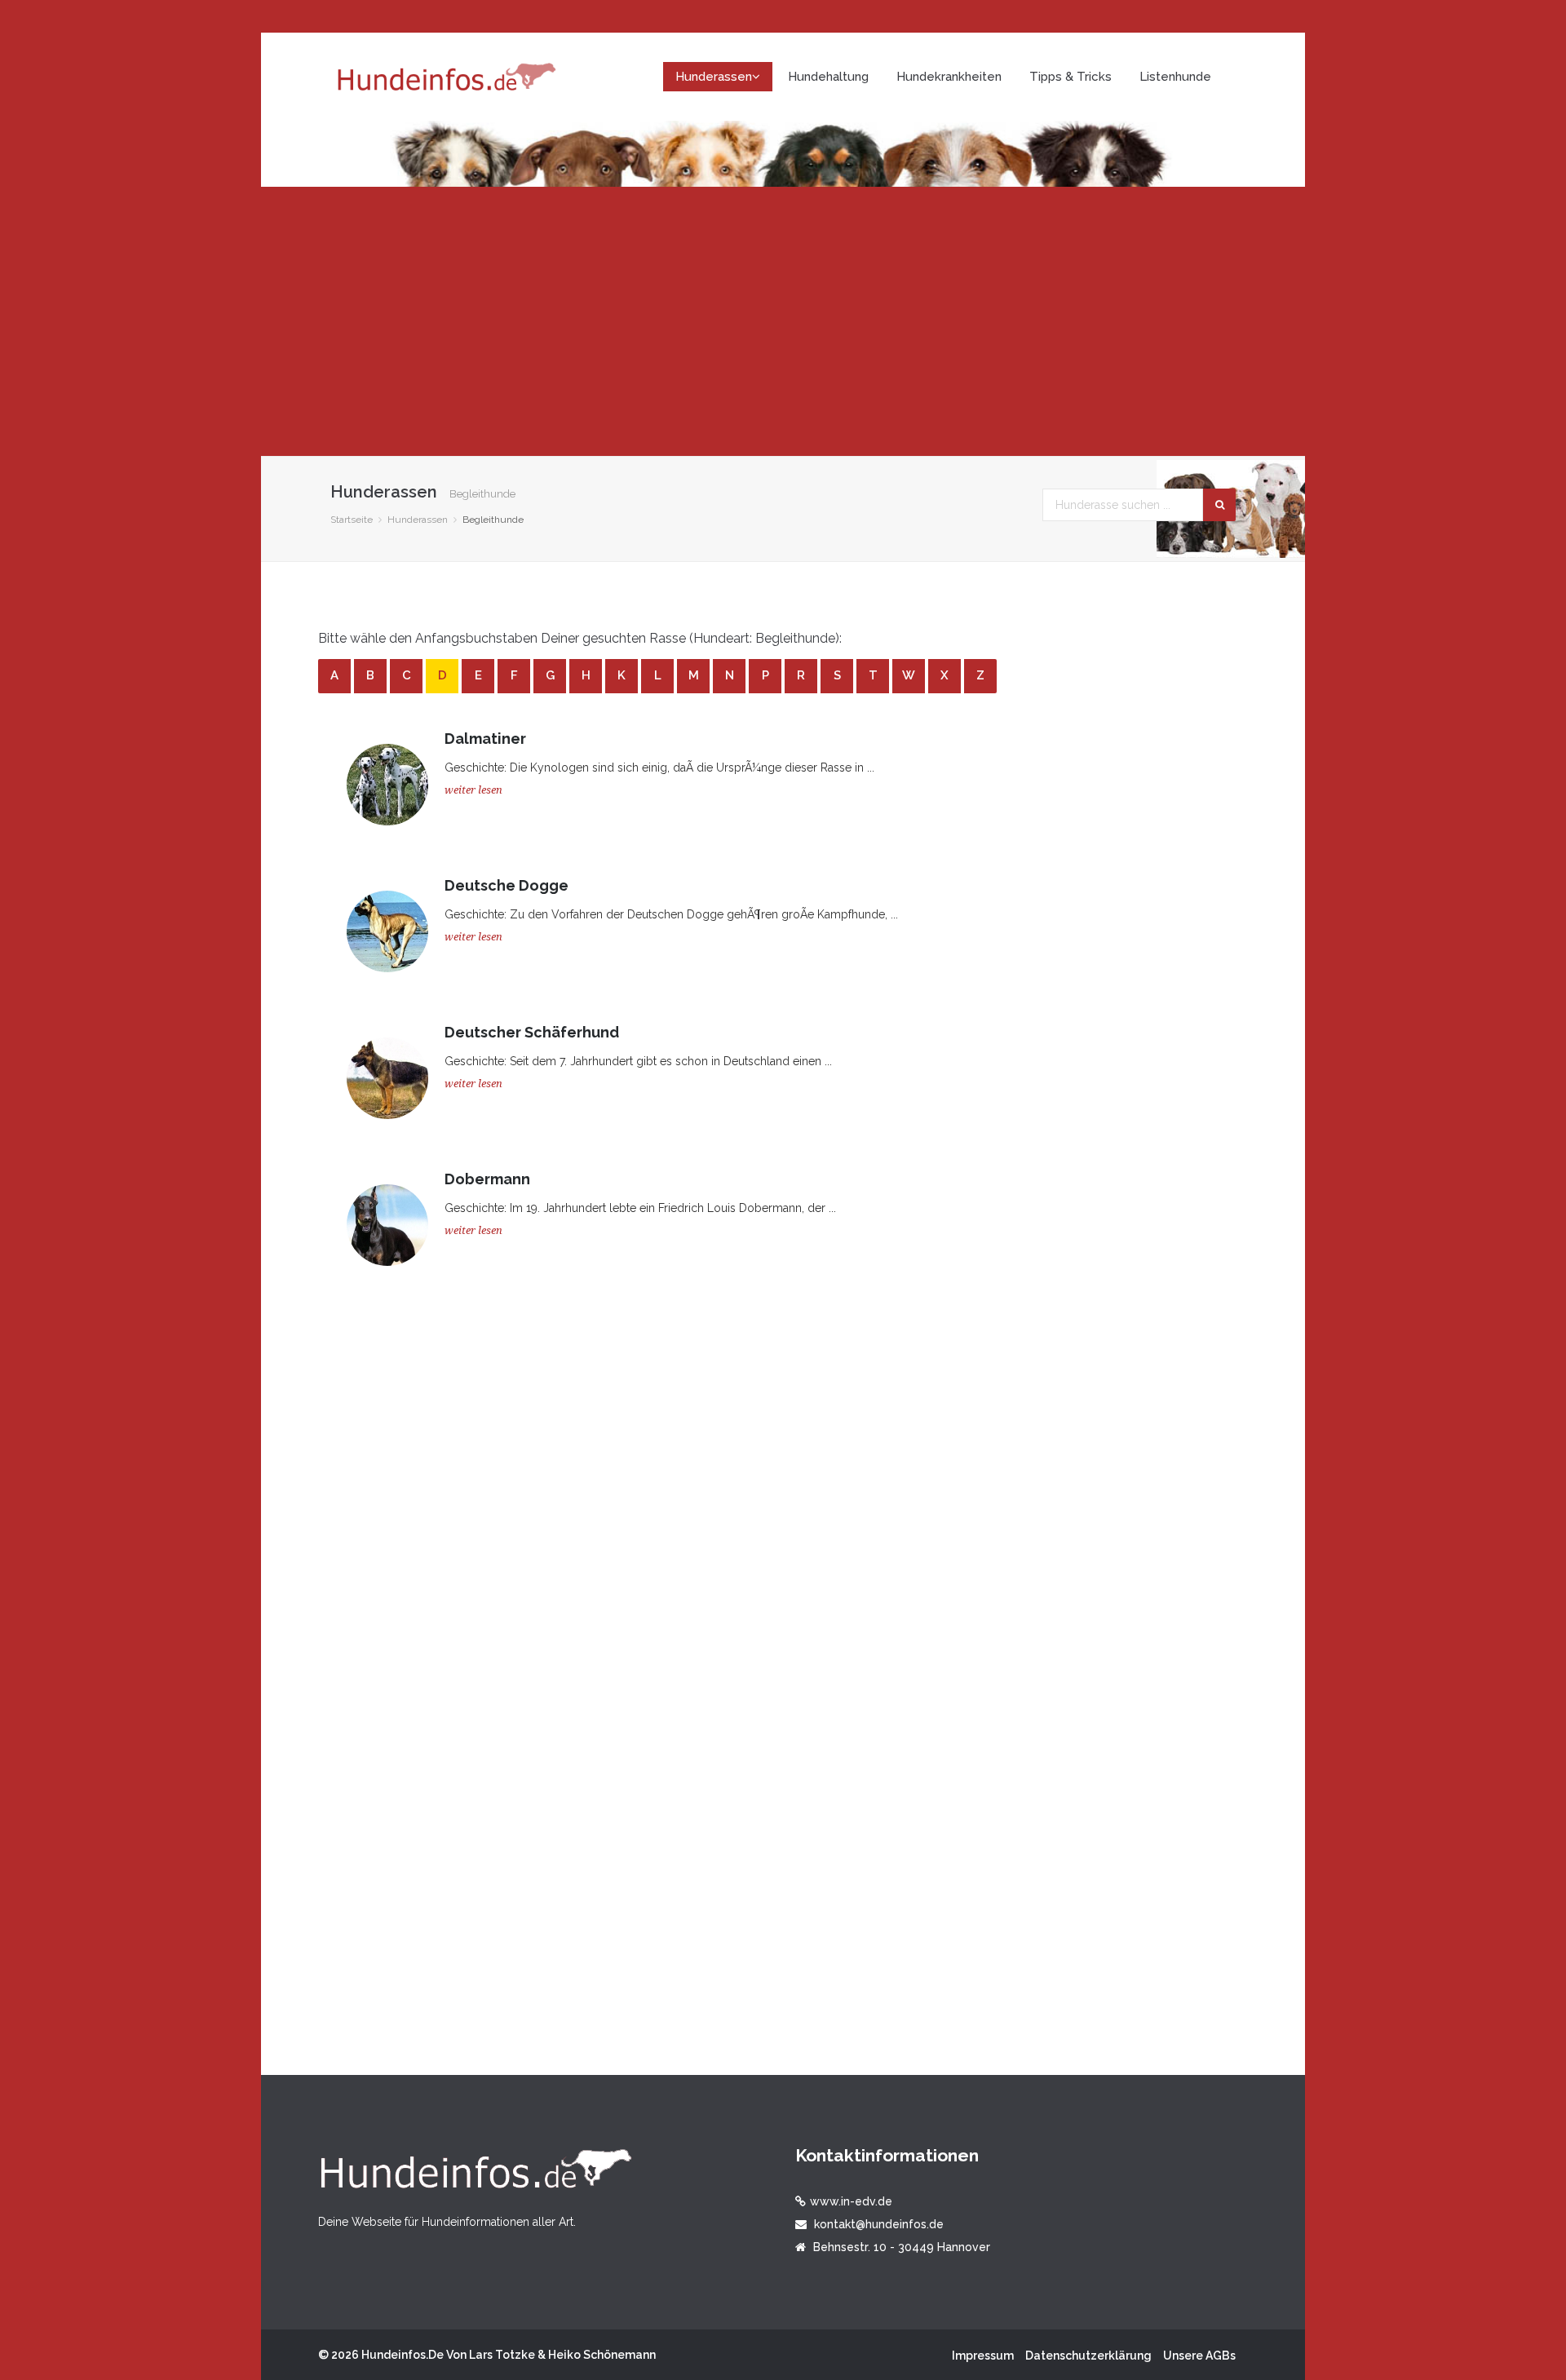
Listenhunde (1175, 77)
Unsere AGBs (1199, 2356)
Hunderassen (418, 520)
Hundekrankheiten (949, 77)
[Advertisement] (783, 321)
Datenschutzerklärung (1088, 2356)
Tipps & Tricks (1071, 77)
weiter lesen (473, 790)
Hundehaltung (828, 77)
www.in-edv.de (851, 2201)
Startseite (352, 520)
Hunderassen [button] (714, 77)
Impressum (983, 2356)
